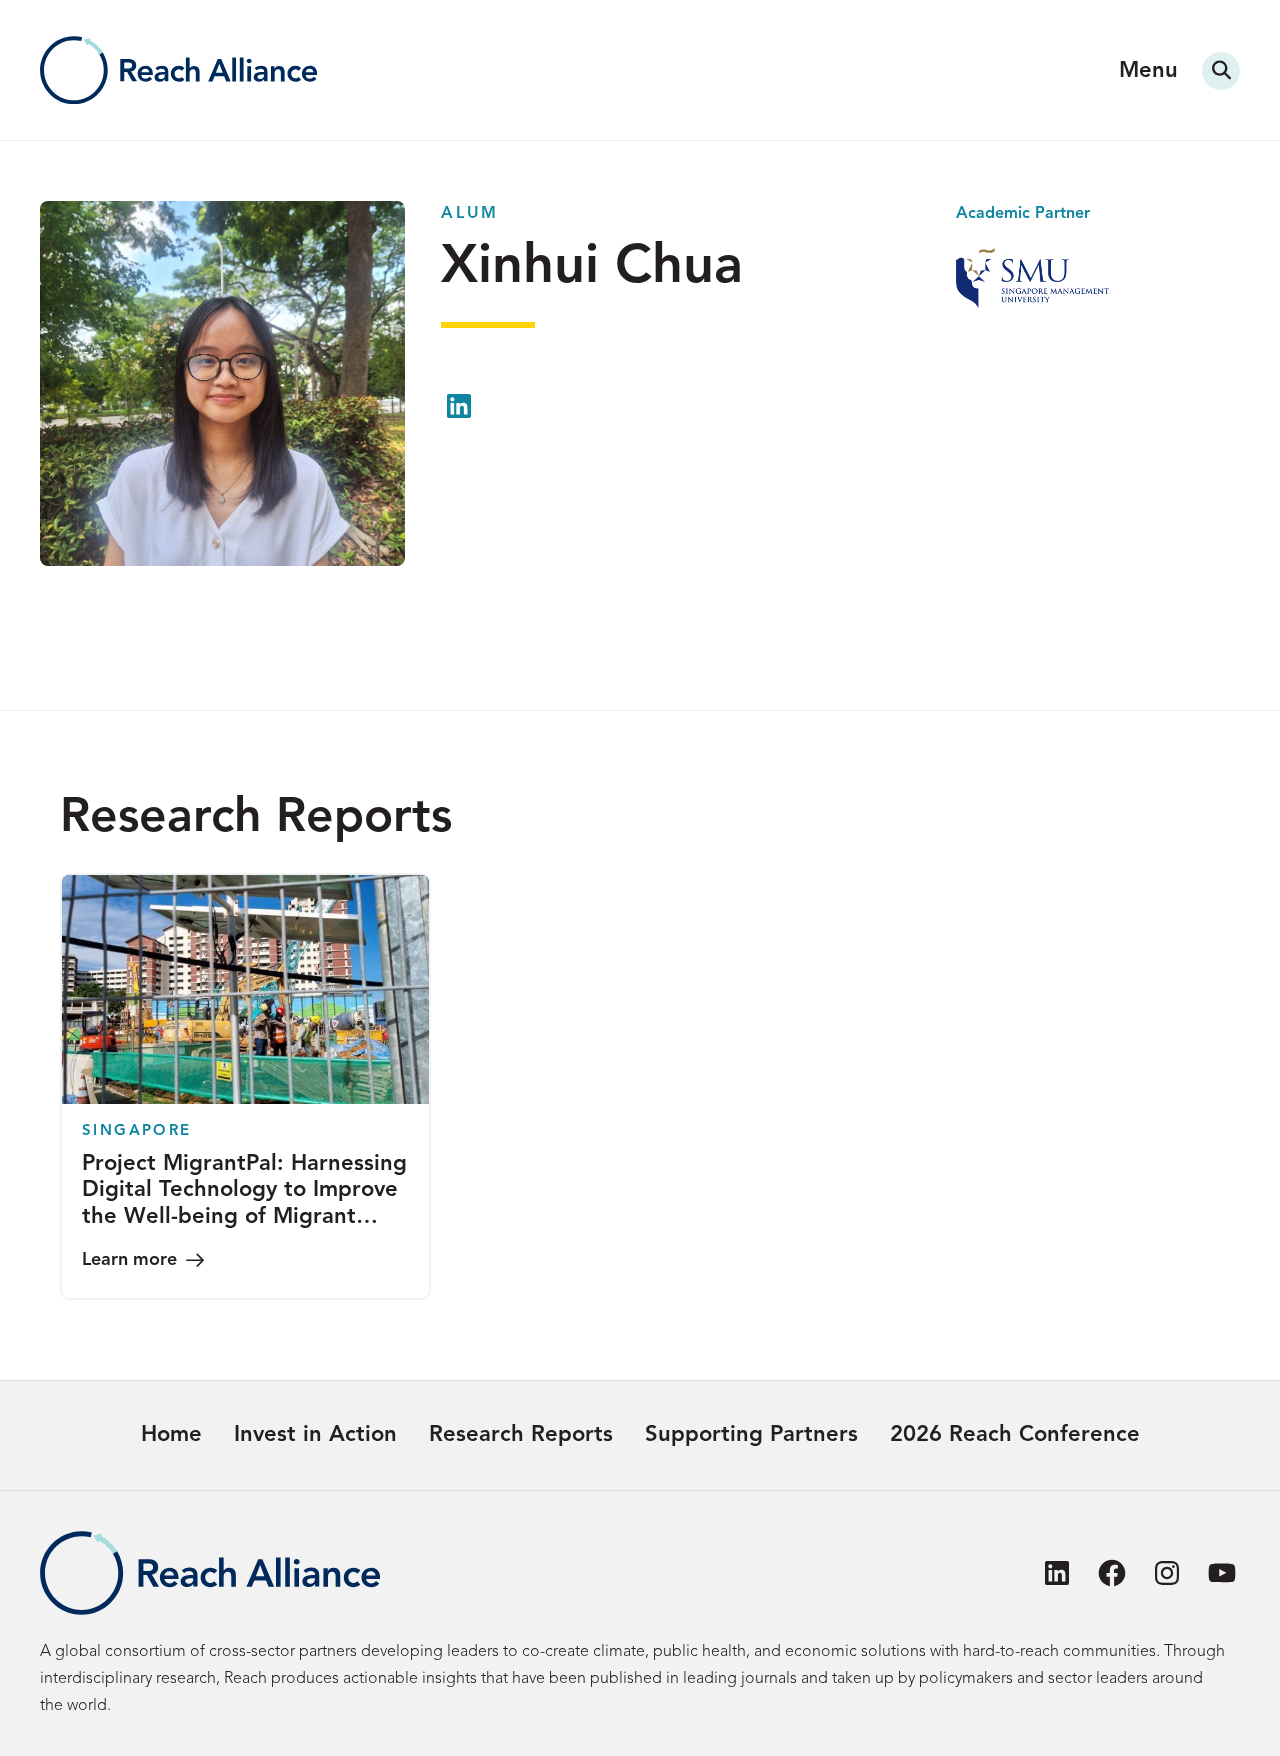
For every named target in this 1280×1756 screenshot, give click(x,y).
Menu (1148, 71)
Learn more (129, 1260)
